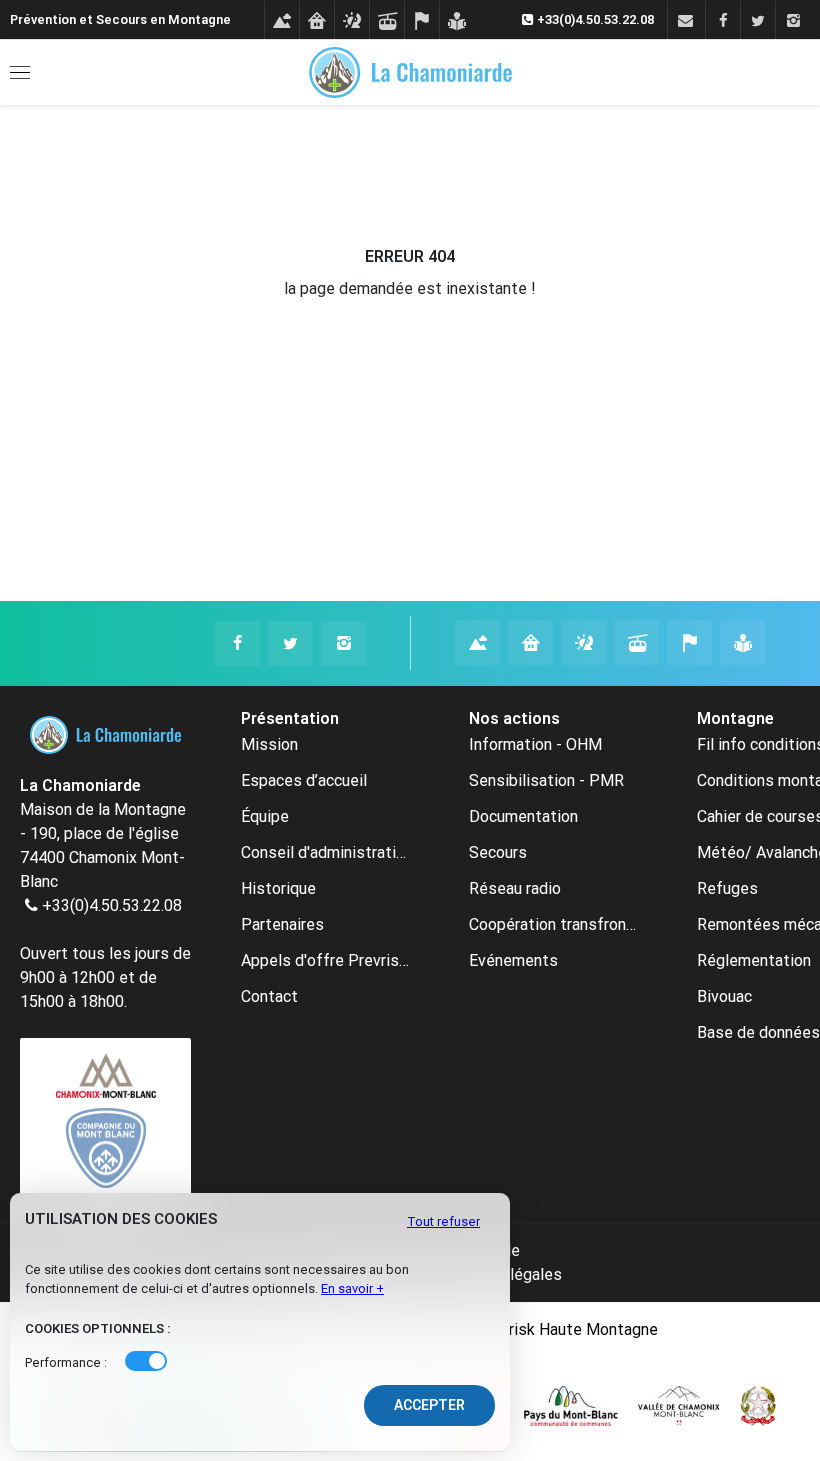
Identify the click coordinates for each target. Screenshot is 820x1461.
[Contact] (684, 21)
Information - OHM (535, 744)
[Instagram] (792, 21)
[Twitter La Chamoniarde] (290, 643)
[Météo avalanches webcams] (351, 21)
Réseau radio (515, 888)
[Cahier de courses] (421, 21)
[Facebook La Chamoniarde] (237, 643)
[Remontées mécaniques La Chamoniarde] (636, 642)
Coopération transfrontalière (553, 924)
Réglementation (754, 960)
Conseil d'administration (325, 852)
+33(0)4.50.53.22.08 (112, 905)
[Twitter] (757, 21)
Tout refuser (443, 1221)
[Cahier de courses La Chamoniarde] (689, 642)
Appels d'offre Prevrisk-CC (325, 960)
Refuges (727, 888)
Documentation (523, 816)
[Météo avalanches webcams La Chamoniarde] (583, 642)
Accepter (429, 1405)
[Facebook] (722, 21)
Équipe (265, 816)
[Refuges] (316, 21)
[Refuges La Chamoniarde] (530, 642)
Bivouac (724, 996)
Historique (278, 888)
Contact (269, 996)
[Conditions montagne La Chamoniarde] (477, 642)
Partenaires (282, 924)
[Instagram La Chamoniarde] (343, 643)
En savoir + (352, 1288)
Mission (269, 744)
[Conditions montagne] (281, 21)
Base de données (758, 1032)
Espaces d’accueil (304, 780)
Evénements (513, 960)
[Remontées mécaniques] (386, 21)
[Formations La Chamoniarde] (742, 642)
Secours (498, 852)
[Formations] (456, 21)
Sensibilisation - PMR (546, 780)
